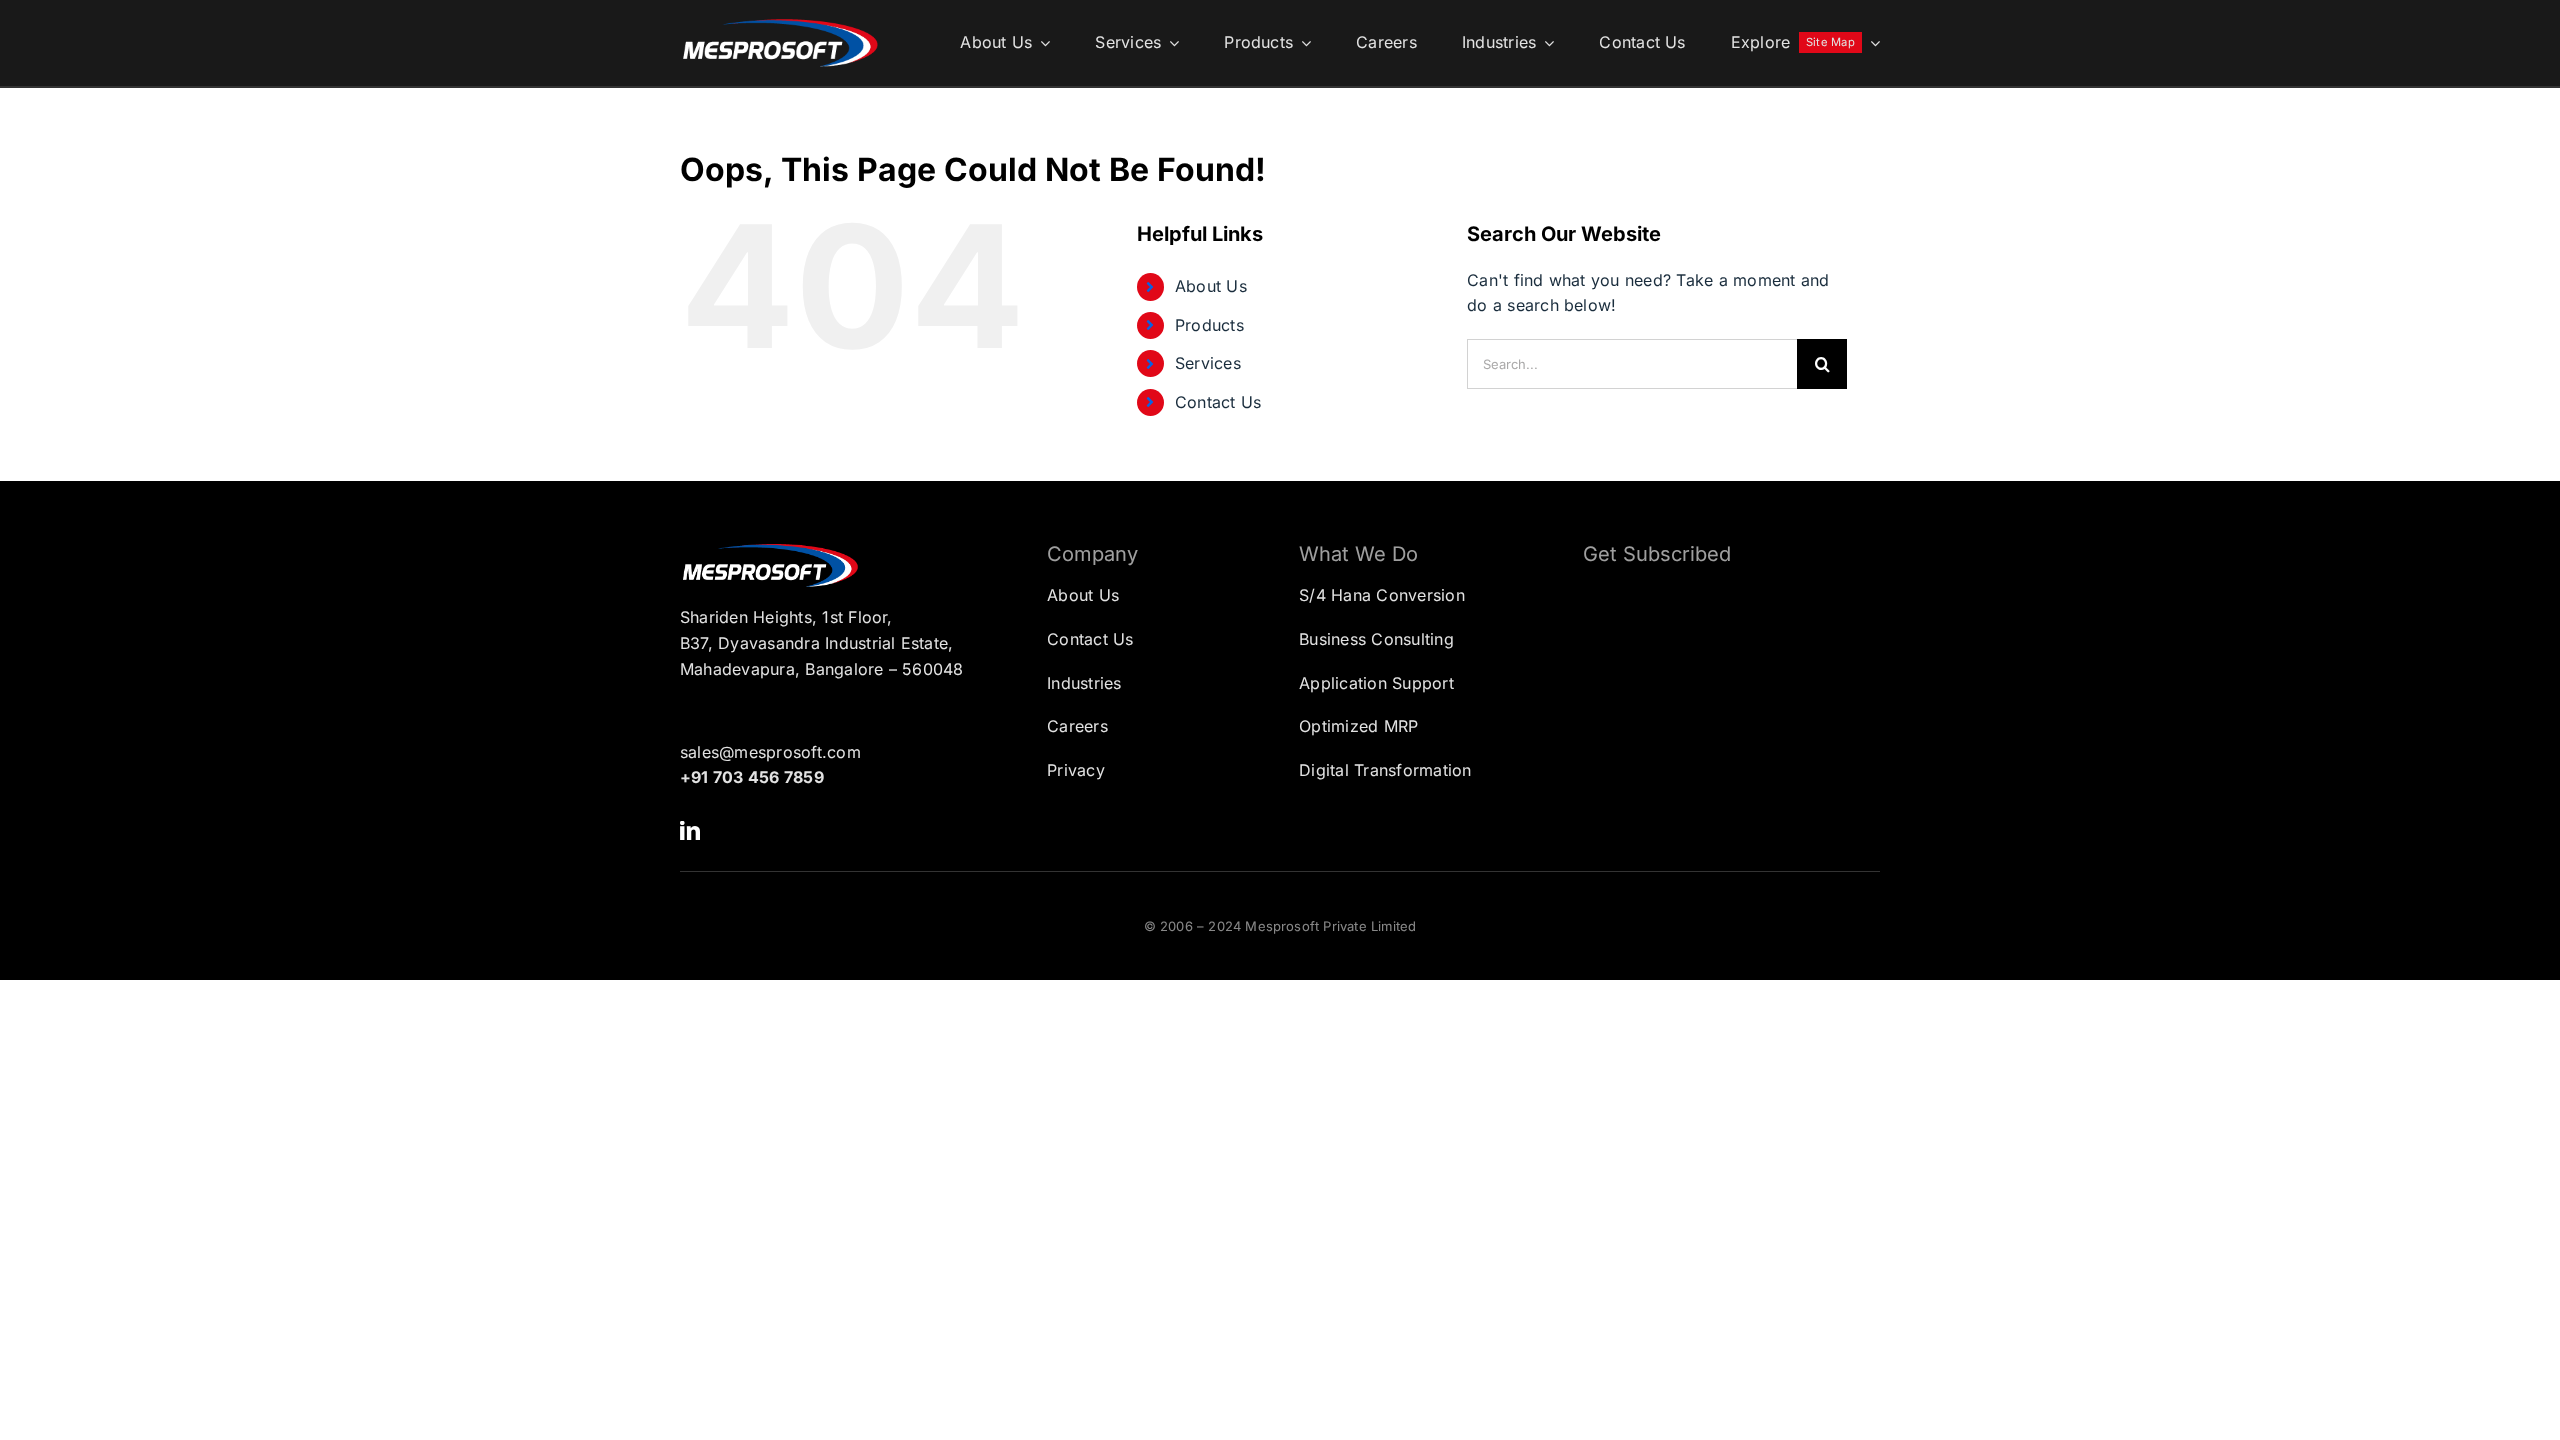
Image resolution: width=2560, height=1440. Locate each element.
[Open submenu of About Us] (1041, 43)
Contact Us (1218, 402)
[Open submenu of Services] (1170, 43)
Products (1209, 325)
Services (1208, 363)
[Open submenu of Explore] (1871, 43)
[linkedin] (690, 831)
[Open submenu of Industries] (1545, 43)
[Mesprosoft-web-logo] (780, 24)
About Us (1211, 286)
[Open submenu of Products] (1302, 43)
